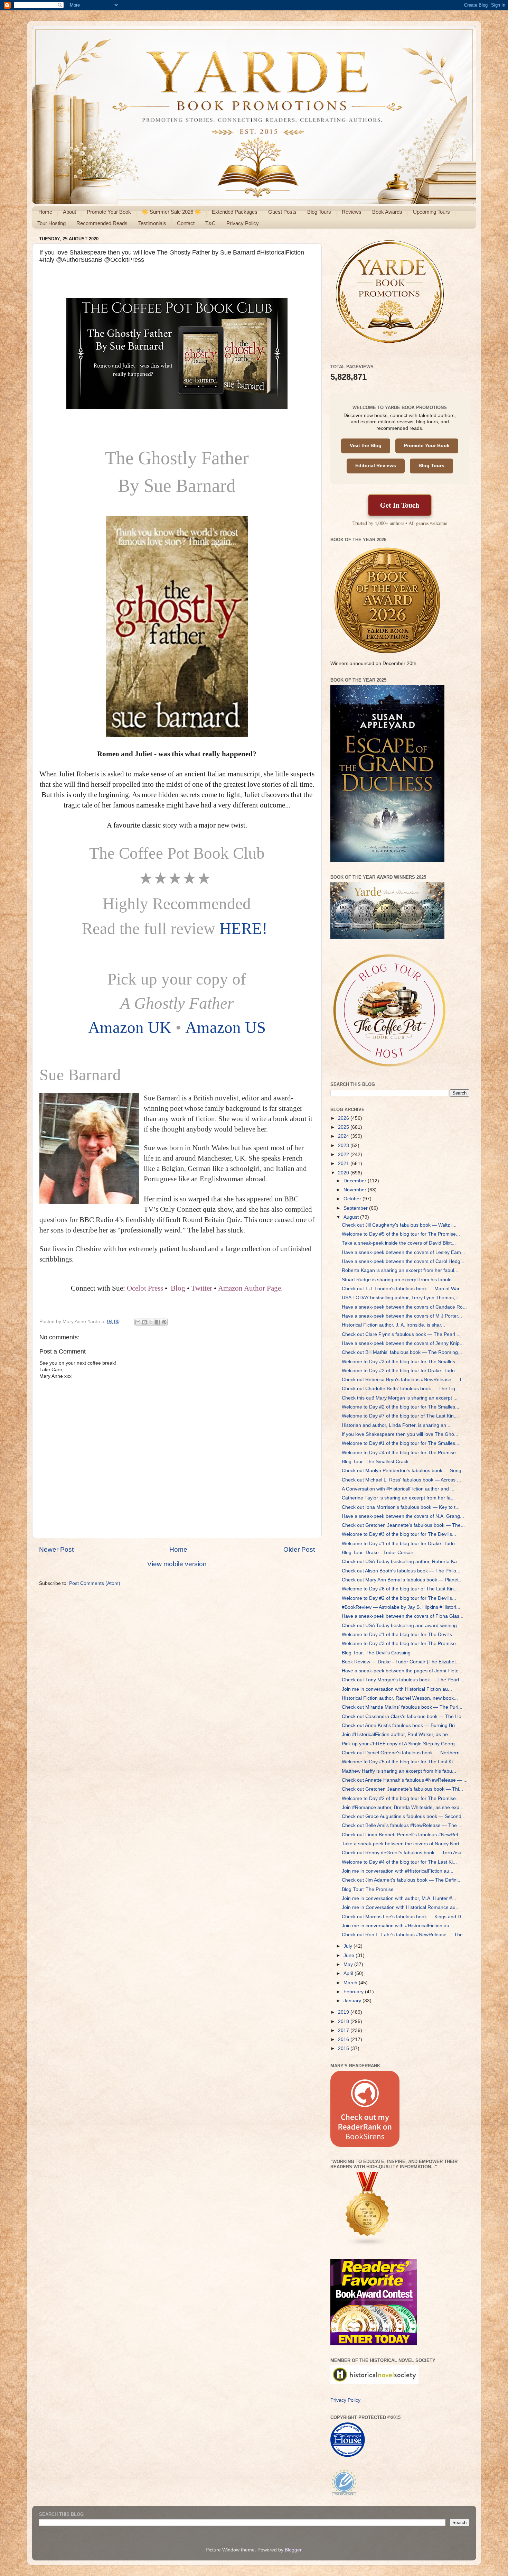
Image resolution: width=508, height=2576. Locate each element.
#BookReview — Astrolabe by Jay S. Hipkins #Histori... (401, 1607)
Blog (178, 1288)
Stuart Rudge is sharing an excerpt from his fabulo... (399, 1280)
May (349, 1964)
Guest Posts (282, 212)
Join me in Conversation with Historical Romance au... (401, 1907)
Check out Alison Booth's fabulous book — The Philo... (401, 1571)
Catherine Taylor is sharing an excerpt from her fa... (398, 1498)
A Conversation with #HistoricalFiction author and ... (398, 1489)
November (356, 1190)
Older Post (299, 1549)
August (352, 1217)
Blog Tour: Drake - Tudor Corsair (378, 1553)
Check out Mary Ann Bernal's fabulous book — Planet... (402, 1580)
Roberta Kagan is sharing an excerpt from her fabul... (400, 1270)
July (349, 1946)
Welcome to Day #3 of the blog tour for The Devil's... (399, 1534)
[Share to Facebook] (158, 1322)
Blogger (293, 2550)
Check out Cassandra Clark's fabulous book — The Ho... (404, 1716)
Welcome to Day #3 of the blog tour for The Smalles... (401, 1362)
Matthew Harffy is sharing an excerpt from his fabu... (399, 1771)
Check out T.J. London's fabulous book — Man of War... (403, 1289)
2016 (344, 2039)
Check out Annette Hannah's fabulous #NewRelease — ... (405, 1780)
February (354, 1992)
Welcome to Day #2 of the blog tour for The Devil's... (399, 1598)
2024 (344, 1136)
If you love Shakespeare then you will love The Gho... (400, 1434)
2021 (344, 1164)
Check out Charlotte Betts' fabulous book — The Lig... (401, 1389)
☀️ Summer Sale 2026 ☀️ (171, 212)
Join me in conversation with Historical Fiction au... (397, 1689)
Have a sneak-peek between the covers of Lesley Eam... (403, 1252)
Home (45, 212)
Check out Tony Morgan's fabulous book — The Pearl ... (403, 1680)
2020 (344, 1173)
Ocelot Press (145, 1288)
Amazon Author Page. (250, 1288)
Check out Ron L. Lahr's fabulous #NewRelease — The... (404, 1935)
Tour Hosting (51, 223)
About (69, 212)
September (356, 1208)
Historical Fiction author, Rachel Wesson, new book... (400, 1698)
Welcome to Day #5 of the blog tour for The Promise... (401, 1234)
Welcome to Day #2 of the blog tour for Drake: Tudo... (400, 1371)
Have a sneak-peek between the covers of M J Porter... (402, 1316)
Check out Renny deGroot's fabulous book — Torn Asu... (404, 1853)
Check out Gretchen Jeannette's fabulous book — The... (403, 1525)
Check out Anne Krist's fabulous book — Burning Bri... (400, 1725)
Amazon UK (130, 1027)
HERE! (246, 929)
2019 (344, 2012)
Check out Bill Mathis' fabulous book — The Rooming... (402, 1352)
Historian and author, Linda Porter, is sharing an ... (397, 1425)
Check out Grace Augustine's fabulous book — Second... (404, 1816)
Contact (186, 223)
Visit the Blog (366, 446)
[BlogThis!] (144, 1322)
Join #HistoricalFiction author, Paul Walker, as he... (397, 1734)
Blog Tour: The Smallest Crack (375, 1462)
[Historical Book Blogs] (368, 2245)
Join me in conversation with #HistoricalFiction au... (398, 1871)
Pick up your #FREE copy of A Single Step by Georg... (400, 1744)
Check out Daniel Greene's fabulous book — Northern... (403, 1753)
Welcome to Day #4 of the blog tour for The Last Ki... (399, 1862)
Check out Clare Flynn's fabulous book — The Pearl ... (401, 1334)
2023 (344, 1146)
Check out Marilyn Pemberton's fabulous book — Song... (404, 1471)
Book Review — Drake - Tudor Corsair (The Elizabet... (401, 1662)
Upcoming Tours (431, 212)
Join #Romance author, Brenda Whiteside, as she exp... (403, 1807)
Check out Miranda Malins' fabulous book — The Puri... (402, 1707)
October (353, 1199)
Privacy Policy (243, 223)
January (353, 2001)
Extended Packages (235, 212)
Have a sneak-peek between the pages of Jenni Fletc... (402, 1671)
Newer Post (56, 1549)
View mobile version (177, 1564)
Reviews (352, 212)
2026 (344, 1118)
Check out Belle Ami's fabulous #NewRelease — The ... (402, 1825)
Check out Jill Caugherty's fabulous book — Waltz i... (399, 1225)
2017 (344, 2030)
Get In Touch (400, 505)
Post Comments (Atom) (95, 1583)
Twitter (202, 1288)
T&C (210, 223)
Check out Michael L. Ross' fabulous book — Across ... (401, 1480)
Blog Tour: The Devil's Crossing (376, 1653)
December (356, 1181)
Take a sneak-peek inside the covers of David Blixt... (399, 1243)
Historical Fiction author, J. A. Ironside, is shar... (393, 1325)
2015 (344, 2048)
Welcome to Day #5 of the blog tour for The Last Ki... (399, 1762)
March (351, 1983)
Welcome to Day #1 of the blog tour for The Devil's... (399, 1635)
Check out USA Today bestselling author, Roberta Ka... (401, 1562)
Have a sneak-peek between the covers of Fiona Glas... (403, 1616)
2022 (344, 1155)
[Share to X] (151, 1322)
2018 (344, 2021)
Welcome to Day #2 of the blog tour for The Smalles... (401, 1407)
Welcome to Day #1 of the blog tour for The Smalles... (401, 1443)
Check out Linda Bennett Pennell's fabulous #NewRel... (402, 1835)
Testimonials (152, 223)
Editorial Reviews (376, 466)
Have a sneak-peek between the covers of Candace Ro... (404, 1307)
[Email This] (138, 1322)
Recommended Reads (102, 223)
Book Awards (387, 212)
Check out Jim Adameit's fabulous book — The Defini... (402, 1880)
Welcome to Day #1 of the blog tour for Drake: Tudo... (400, 1544)
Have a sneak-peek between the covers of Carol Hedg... (403, 1261)
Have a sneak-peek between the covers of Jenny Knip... (403, 1343)
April (349, 1973)
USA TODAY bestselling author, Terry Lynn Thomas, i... (402, 1298)
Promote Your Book (109, 212)
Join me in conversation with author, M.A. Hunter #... (399, 1898)
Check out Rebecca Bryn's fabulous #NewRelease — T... (404, 1380)
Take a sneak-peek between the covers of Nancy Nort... (403, 1844)
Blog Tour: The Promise (368, 1889)
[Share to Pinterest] (164, 1322)
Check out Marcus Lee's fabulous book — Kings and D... (403, 1917)
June (350, 1955)
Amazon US (225, 1027)
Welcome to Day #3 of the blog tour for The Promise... (401, 1644)
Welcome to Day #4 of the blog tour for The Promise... (401, 1453)
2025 (344, 1127)
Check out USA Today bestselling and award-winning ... (402, 1626)
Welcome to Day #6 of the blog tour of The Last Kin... (400, 1589)
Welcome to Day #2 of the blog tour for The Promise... (401, 1798)
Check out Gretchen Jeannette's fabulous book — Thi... (402, 1789)
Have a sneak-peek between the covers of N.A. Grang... (403, 1516)
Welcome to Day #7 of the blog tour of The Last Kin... (400, 1416)
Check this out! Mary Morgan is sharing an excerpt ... (400, 1398)
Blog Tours (319, 212)
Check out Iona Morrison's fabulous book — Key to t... (401, 1507)
